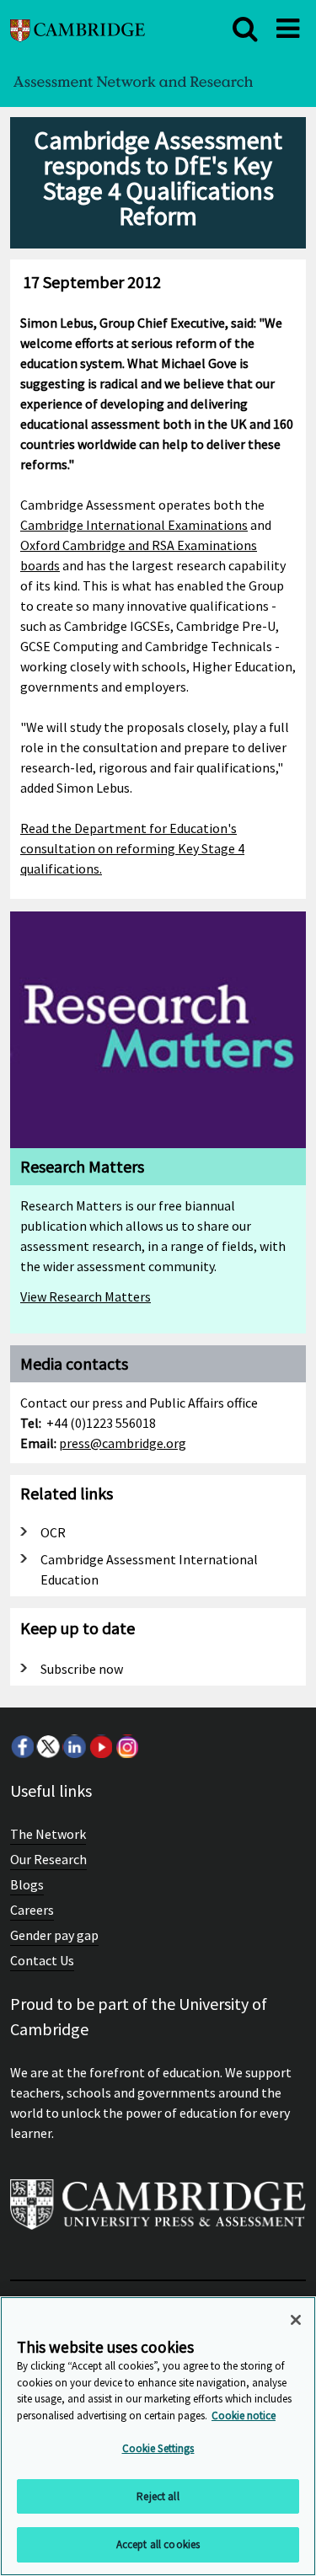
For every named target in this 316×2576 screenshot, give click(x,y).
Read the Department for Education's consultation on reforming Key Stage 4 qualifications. (132, 848)
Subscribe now (82, 1669)
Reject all (158, 2496)
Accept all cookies (158, 2544)
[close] (245, 29)
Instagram (126, 1746)
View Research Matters (86, 1296)
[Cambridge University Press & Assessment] (158, 2211)
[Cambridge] (78, 28)
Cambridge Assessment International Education (149, 1569)
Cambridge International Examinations (134, 525)
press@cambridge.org (123, 1443)
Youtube (100, 1746)
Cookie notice (244, 2416)
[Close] (296, 2320)
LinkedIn (74, 1746)
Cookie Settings (158, 2448)
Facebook (22, 1746)
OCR (53, 1532)
